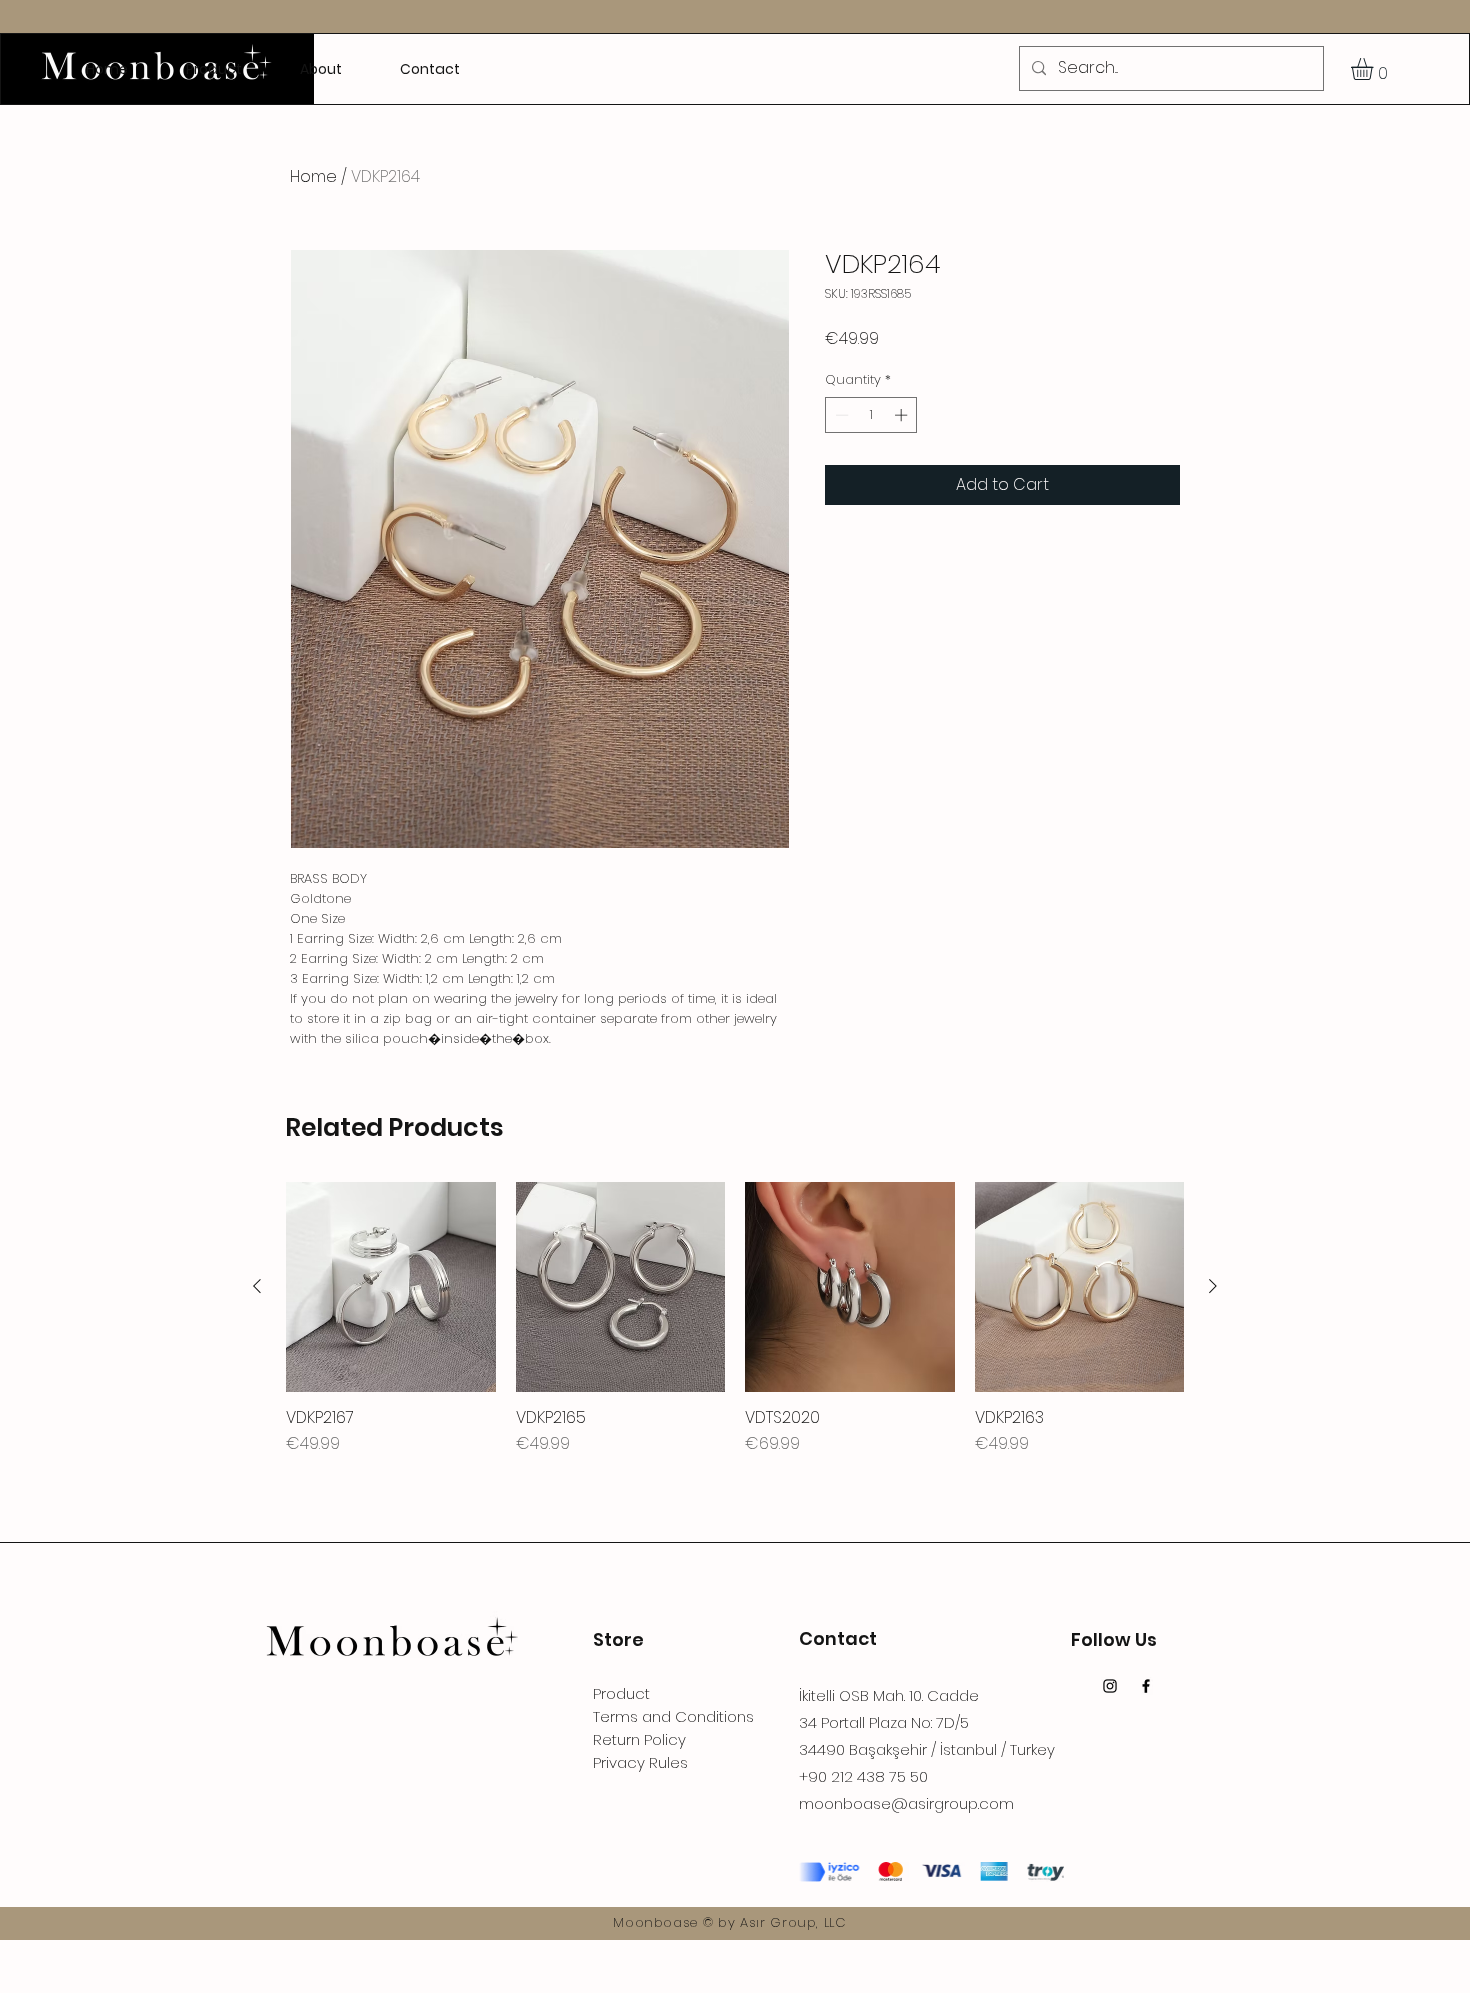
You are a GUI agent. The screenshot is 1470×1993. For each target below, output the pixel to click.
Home (313, 176)
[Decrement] (840, 415)
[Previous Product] (257, 1286)
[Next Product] (1213, 1286)
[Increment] (903, 415)
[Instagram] (1110, 1686)
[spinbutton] (871, 415)
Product (621, 1693)
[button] (1375, 69)
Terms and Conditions (673, 1716)
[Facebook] (1146, 1686)
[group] (735, 1319)
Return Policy (639, 1739)
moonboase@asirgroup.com (906, 1803)
